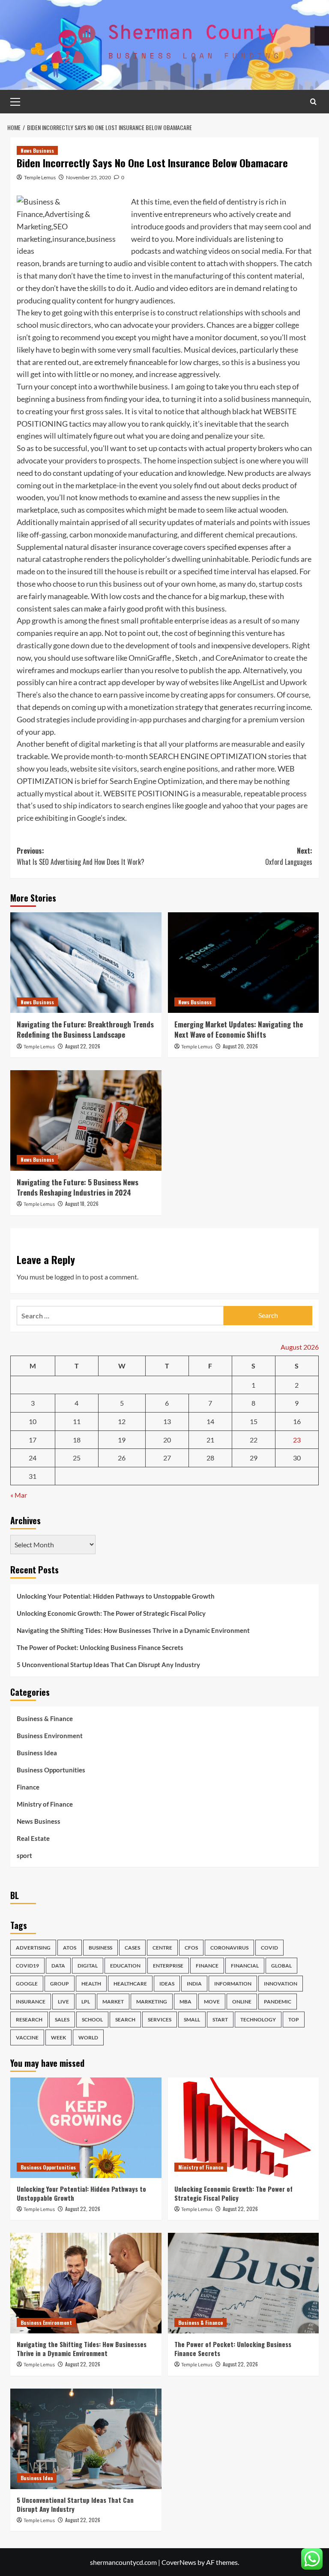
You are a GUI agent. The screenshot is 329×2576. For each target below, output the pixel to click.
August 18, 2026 (82, 1203)
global (281, 1966)
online (242, 2002)
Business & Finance (45, 1718)
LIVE (63, 2002)
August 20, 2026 (240, 1046)
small (192, 2020)
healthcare (130, 1984)
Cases (132, 1948)
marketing (152, 2002)
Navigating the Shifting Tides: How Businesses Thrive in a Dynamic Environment (133, 1630)
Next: (289, 856)
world (88, 2037)
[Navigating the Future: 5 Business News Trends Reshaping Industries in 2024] (86, 1120)
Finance (28, 1787)
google (27, 1984)
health (91, 1984)
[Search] (313, 102)
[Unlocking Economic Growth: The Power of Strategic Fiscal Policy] (244, 2128)
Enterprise (168, 1966)
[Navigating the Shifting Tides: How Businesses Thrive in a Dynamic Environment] (86, 2283)
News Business (37, 150)
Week (58, 2037)
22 (254, 1440)
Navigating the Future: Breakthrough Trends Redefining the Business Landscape (85, 1029)
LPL (86, 2002)
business (100, 1948)
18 (77, 1440)
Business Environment (50, 1736)
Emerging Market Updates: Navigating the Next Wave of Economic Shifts (239, 1029)
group (60, 1984)
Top (294, 2020)
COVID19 (27, 1966)
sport (24, 1855)
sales (62, 2020)
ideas (167, 1984)
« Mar (19, 1495)
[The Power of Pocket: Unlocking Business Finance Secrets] (244, 2283)
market (113, 2002)
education (125, 1966)
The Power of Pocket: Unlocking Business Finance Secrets (100, 1647)
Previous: (81, 856)
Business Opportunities (51, 1770)
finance (207, 1966)
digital (88, 1966)
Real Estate (33, 1838)
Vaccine (27, 2037)
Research (29, 2020)
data (58, 1966)
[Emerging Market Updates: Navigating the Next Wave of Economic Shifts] (244, 963)
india (194, 1984)
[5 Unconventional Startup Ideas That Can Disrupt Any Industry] (86, 2439)
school (92, 2020)
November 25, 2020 (88, 177)
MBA (185, 2002)
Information (233, 1984)
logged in (68, 1277)
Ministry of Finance (45, 1804)
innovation (281, 1984)
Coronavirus (229, 1948)
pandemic (278, 2002)
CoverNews (179, 2562)
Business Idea (37, 1753)
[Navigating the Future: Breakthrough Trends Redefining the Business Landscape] (86, 963)
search (125, 2020)
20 (167, 1440)
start (220, 2020)
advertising (33, 1948)
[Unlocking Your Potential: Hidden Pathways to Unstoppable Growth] (86, 2128)
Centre (162, 1948)
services (160, 2020)
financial (245, 1966)
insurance (31, 2002)
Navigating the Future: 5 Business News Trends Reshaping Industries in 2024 (78, 1187)
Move (212, 2002)
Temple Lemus (40, 177)
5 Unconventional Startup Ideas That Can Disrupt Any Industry (108, 1665)
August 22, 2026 (83, 1046)
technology (258, 2020)
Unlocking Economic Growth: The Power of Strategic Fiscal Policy (111, 1613)
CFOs (191, 1948)
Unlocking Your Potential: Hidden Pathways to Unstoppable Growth (116, 1596)
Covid (269, 1948)
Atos (70, 1948)
